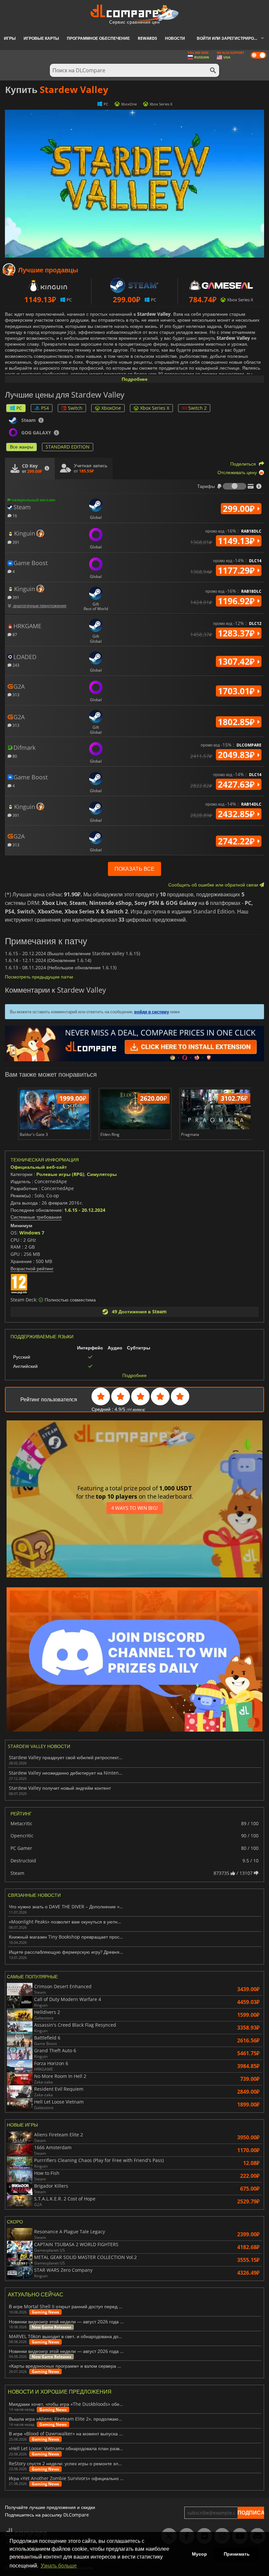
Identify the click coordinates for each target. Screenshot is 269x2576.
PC (19, 408)
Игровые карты (41, 38)
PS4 (45, 408)
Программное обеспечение (98, 38)
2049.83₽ (237, 755)
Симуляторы (102, 1174)
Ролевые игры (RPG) (60, 1174)
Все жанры (21, 447)
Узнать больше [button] (59, 2566)
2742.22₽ (237, 841)
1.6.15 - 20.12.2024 (85, 1210)
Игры (10, 38)
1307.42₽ (237, 661)
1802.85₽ (237, 722)
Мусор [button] (199, 2554)
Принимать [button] (237, 2554)
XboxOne (111, 408)
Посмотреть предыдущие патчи (39, 977)
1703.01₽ (237, 691)
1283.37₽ (237, 633)
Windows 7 (32, 1233)
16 (14, 515)
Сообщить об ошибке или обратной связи (214, 885)
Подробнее (135, 379)
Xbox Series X (155, 408)
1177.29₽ (237, 570)
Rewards (147, 38)
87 (14, 634)
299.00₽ (240, 509)
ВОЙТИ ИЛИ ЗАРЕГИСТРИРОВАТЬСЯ (233, 38)
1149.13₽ (237, 541)
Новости (175, 38)
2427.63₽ (237, 784)
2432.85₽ (237, 814)
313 (15, 694)
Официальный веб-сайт (39, 1167)
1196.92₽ (237, 601)
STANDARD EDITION (68, 447)
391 (15, 542)
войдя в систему (152, 1012)
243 (15, 665)
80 (14, 756)
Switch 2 (197, 408)
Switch (75, 408)
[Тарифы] (235, 486)
